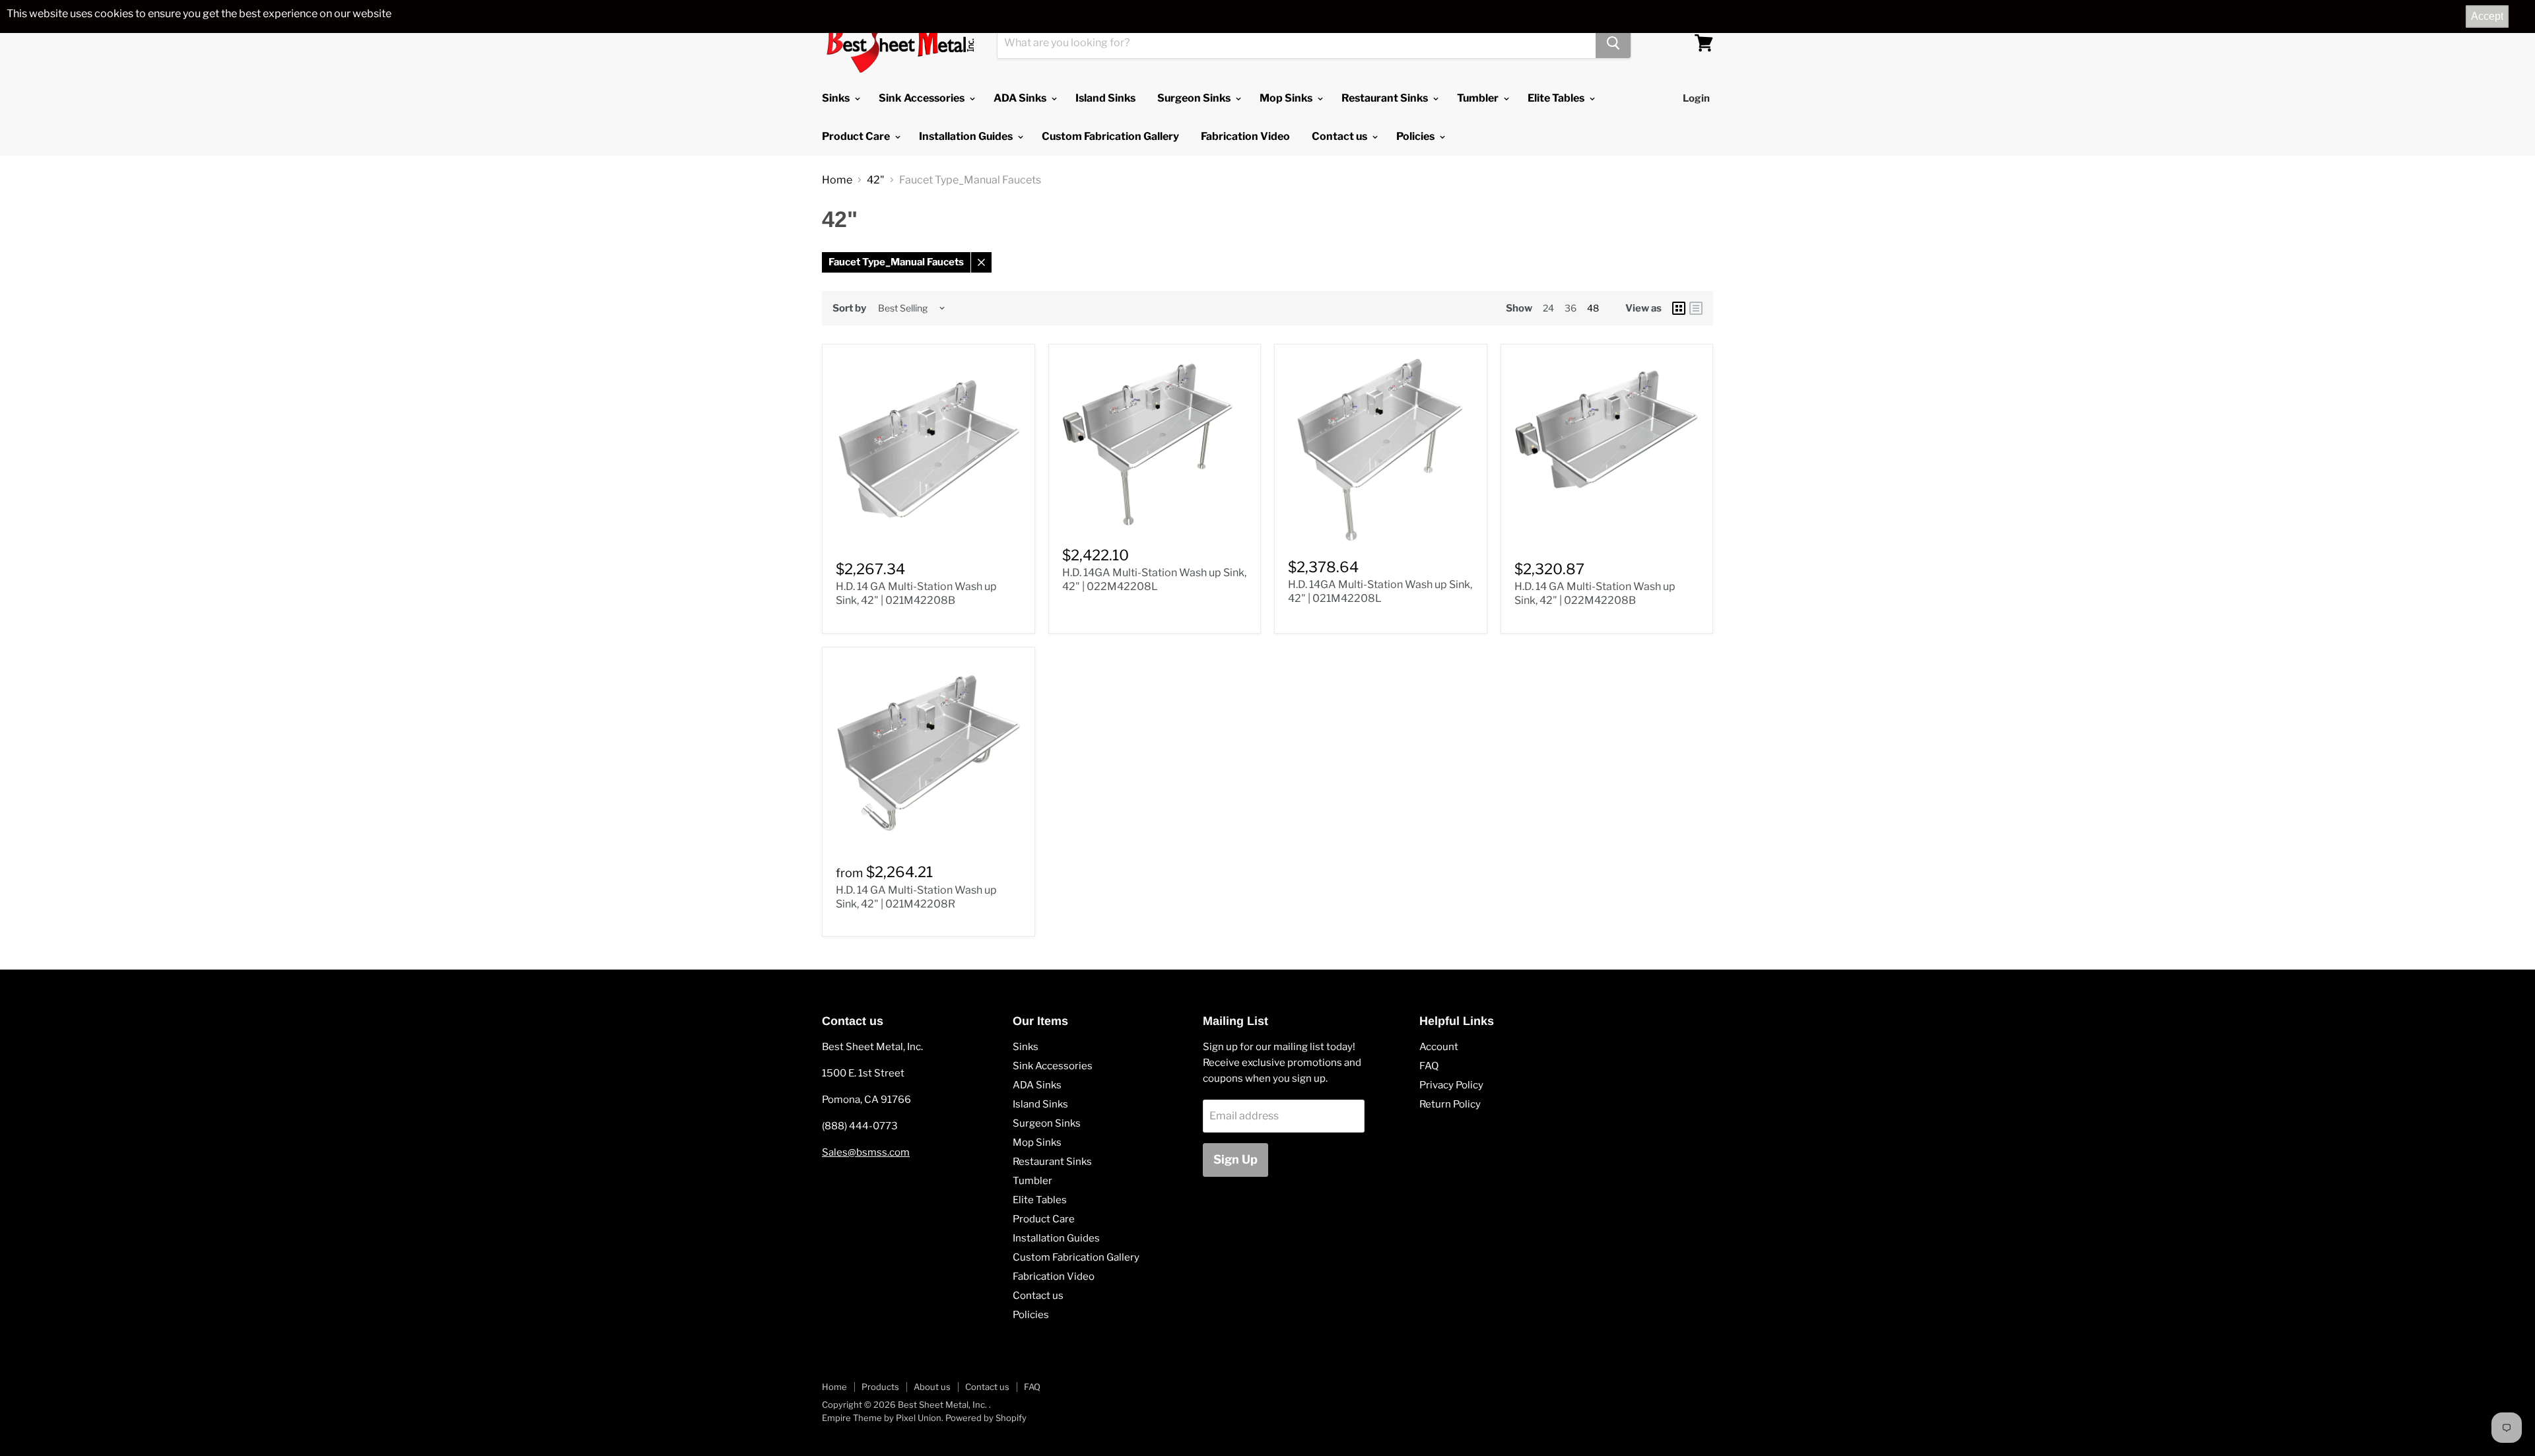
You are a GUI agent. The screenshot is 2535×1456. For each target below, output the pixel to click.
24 (1548, 308)
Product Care (857, 136)
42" (876, 180)
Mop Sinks (1287, 98)
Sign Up (1235, 1159)
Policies (1416, 136)
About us (932, 1387)
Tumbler (1479, 98)
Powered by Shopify (986, 1418)
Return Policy (1450, 1104)
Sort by (849, 309)
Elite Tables (1557, 98)
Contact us (1340, 136)
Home (837, 180)
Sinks (837, 98)
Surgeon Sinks (1195, 98)
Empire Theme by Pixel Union (882, 1418)
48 (1593, 308)
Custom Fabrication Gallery (1110, 136)
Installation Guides (967, 136)
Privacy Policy (1451, 1085)
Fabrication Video (1245, 136)
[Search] (1613, 43)
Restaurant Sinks (1386, 98)
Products (880, 1387)
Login (1696, 98)
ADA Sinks (1021, 98)
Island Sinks (1105, 98)
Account (1439, 1047)
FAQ (1429, 1066)
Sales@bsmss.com (866, 1152)
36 (1571, 308)
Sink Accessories (923, 98)
